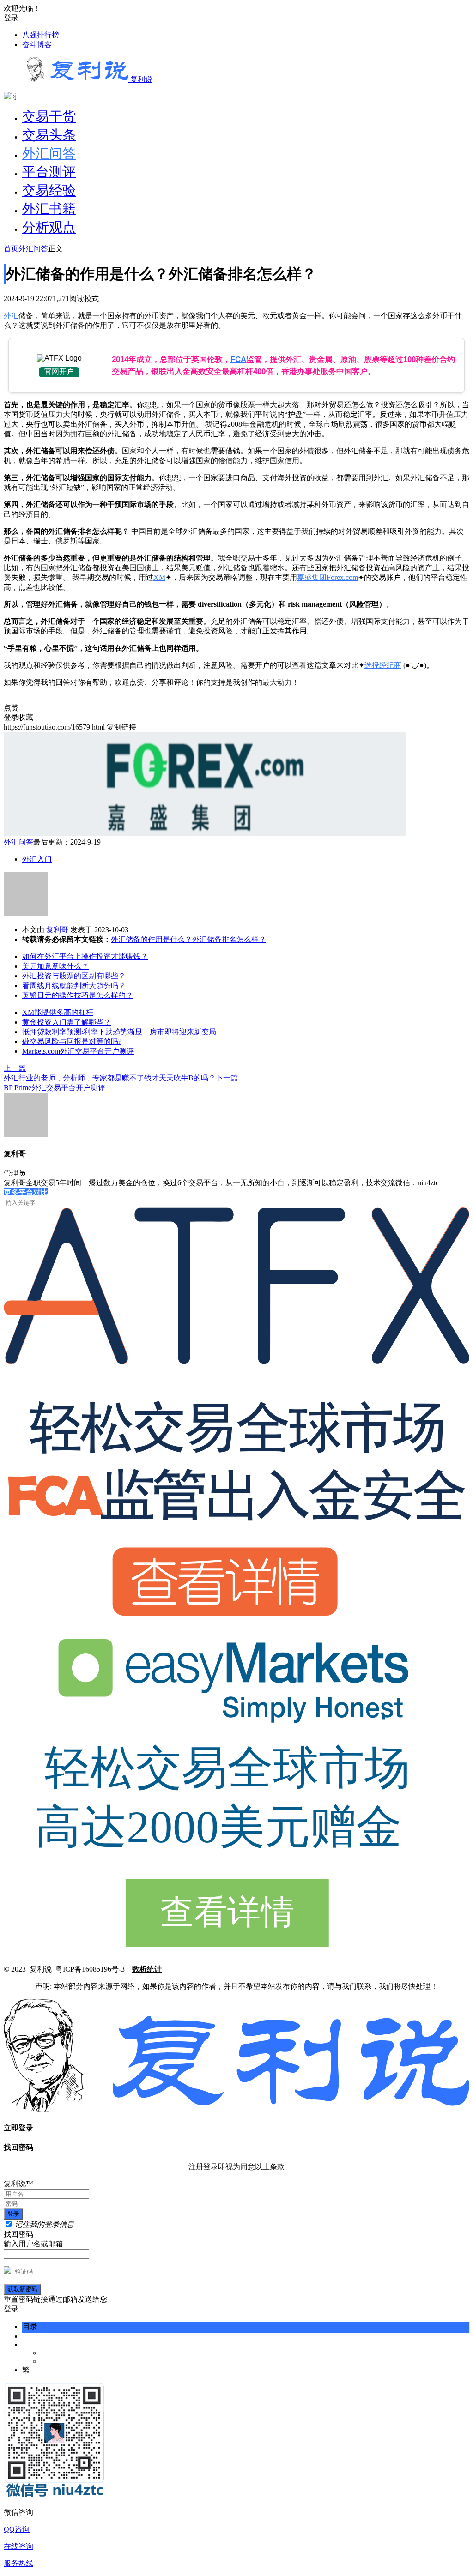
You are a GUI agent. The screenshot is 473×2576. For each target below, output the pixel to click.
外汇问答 (49, 153)
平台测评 (49, 172)
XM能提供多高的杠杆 (58, 1012)
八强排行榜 (41, 35)
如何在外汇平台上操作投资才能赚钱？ (85, 956)
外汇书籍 (49, 209)
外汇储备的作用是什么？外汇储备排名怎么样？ (188, 939)
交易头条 (49, 135)
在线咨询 (18, 2546)
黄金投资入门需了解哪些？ (67, 1022)
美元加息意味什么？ (55, 966)
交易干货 (49, 116)
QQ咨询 (17, 2529)
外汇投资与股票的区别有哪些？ (74, 976)
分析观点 (49, 227)
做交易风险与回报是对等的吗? (72, 1041)
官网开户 (59, 371)
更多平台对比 (26, 1192)
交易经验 (49, 190)
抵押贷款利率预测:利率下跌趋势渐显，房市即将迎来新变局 (119, 1032)
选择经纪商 (383, 665)
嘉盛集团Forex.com (327, 577)
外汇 (11, 316)
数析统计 (147, 1969)
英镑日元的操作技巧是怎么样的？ (78, 995)
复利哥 (57, 930)
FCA (238, 359)
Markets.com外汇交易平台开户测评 (78, 1051)
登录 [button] (11, 18)
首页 (11, 249)
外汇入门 (37, 859)
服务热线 (18, 2563)
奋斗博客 (37, 45)
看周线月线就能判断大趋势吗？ (74, 986)
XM (159, 577)
